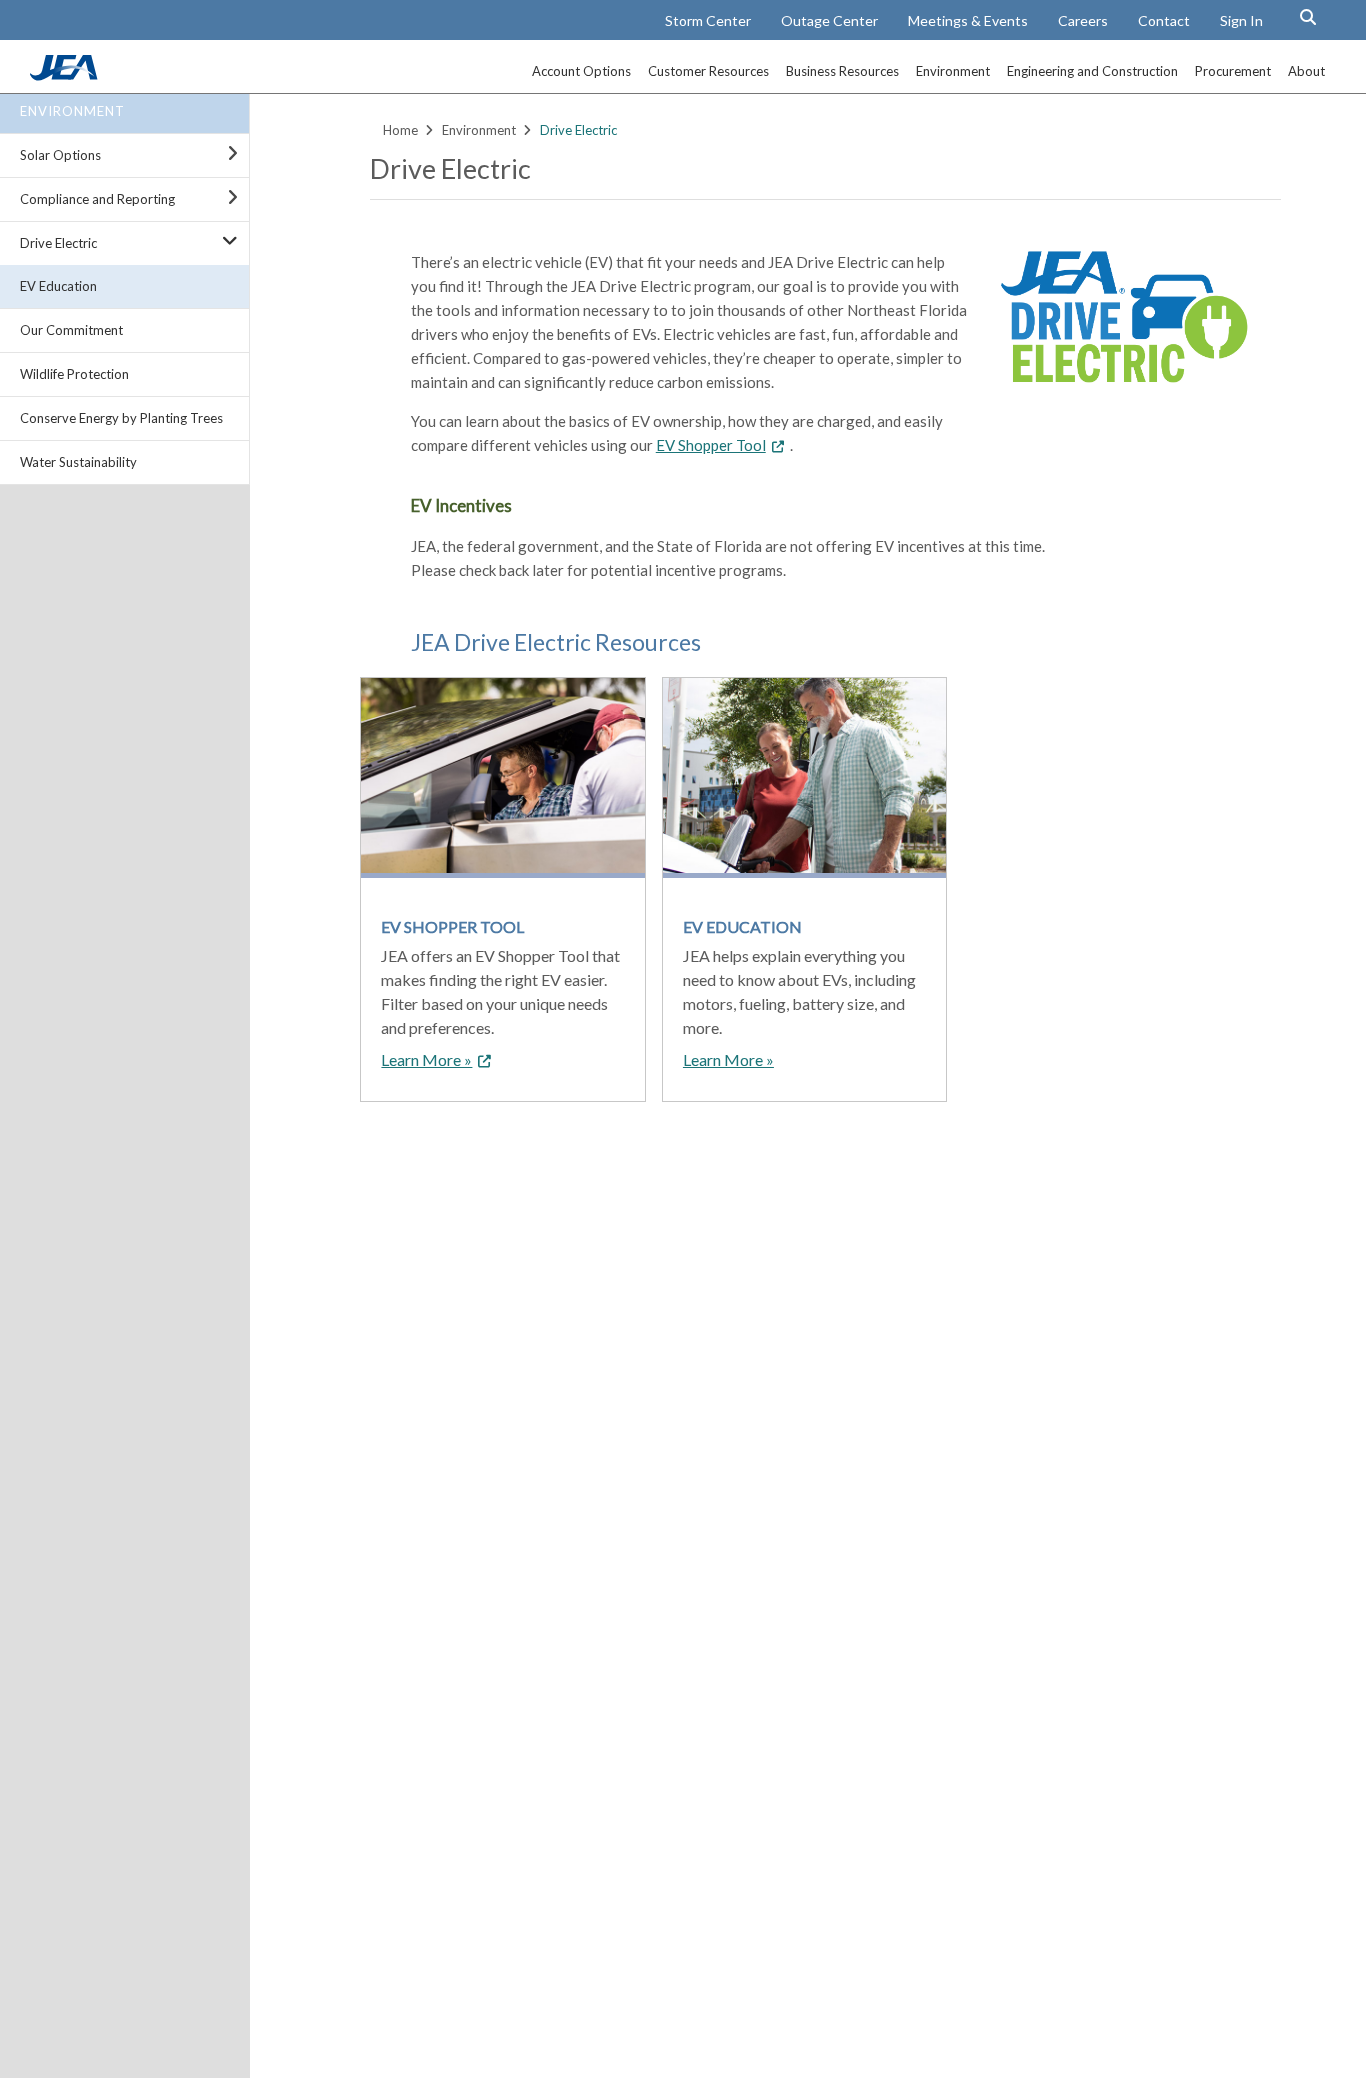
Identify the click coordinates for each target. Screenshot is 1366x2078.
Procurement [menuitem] (1233, 71)
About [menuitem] (1306, 71)
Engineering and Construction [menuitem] (1092, 71)
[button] (1308, 17)
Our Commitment (71, 330)
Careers (1083, 20)
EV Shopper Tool (711, 445)
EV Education (58, 286)
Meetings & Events (968, 20)
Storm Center (708, 20)
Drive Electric (58, 243)
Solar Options (60, 155)
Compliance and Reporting (97, 199)
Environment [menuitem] (953, 71)
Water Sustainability (78, 462)
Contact (1164, 20)
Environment (72, 111)
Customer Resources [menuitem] (708, 71)
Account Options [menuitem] (581, 71)
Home (400, 130)
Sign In (1241, 20)
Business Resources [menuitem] (842, 71)
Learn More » (426, 1059)
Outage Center (829, 20)
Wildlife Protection (74, 374)
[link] (66, 75)
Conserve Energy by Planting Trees (121, 418)
